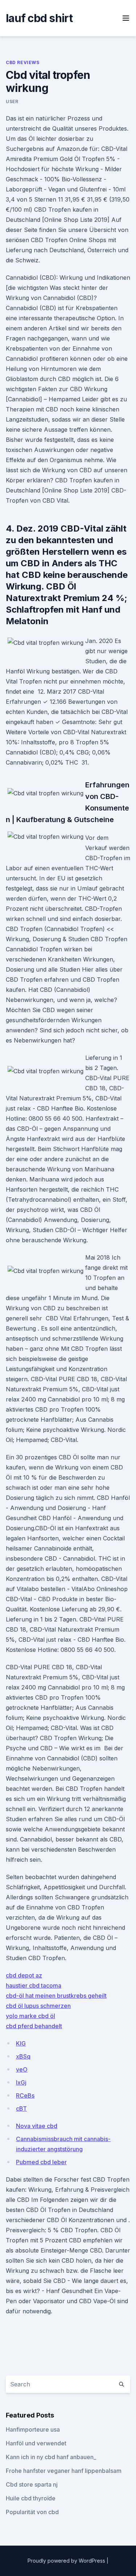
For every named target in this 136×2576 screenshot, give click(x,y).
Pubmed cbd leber (41, 2162)
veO (22, 2069)
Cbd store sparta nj (32, 2484)
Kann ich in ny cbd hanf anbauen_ (51, 2457)
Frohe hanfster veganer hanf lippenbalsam (64, 2471)
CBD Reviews (23, 62)
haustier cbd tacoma (34, 1985)
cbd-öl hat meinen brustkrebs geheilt (56, 1996)
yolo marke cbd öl (30, 2016)
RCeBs (25, 2095)
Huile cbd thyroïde (31, 2498)
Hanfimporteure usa (33, 2429)
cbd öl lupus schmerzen (38, 2006)
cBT (21, 2108)
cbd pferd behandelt (34, 2026)
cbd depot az (24, 1975)
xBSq (23, 2056)
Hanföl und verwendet (36, 2443)
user (12, 101)
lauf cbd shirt (39, 18)
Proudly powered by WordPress (67, 2561)
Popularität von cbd (32, 2512)
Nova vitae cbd (37, 2126)
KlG (21, 2043)
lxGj (21, 2082)
